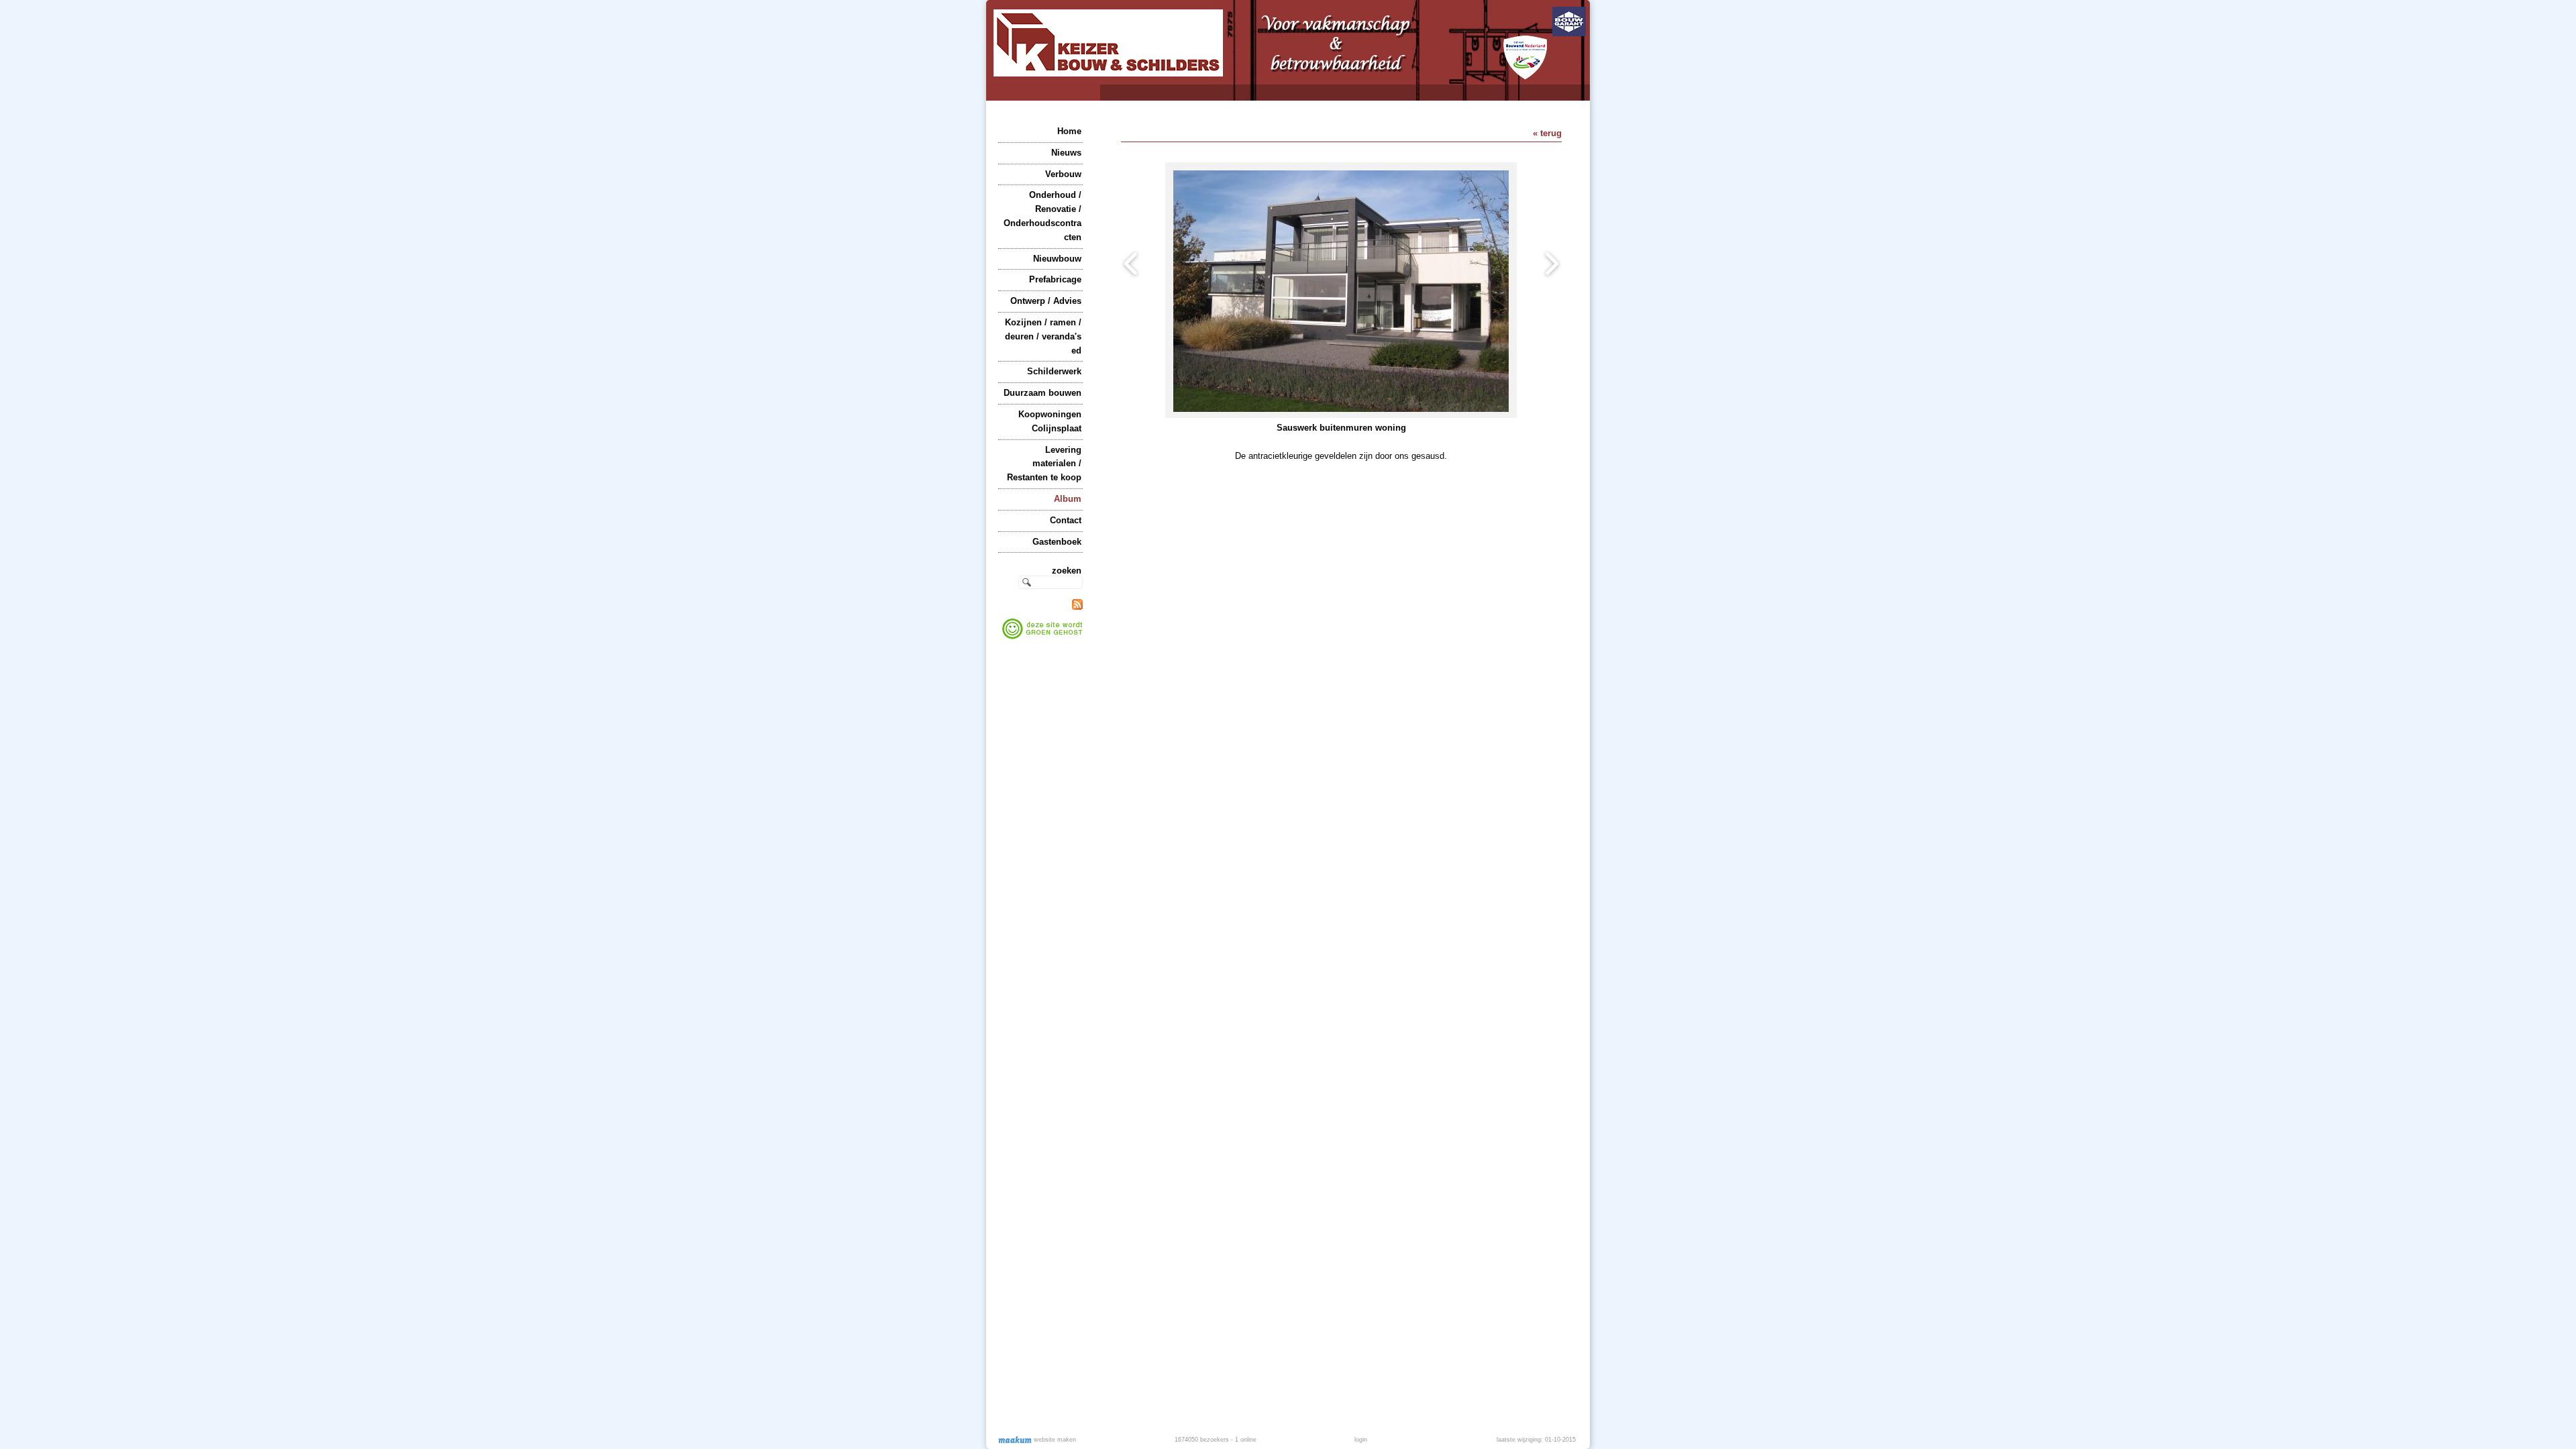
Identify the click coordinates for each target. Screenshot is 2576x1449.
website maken (1054, 1440)
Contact (1066, 520)
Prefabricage (1055, 279)
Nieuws (1066, 153)
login (1361, 1440)
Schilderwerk (1054, 371)
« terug (1547, 133)
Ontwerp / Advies (1046, 301)
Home (1069, 131)
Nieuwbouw (1057, 259)
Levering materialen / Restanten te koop (1044, 464)
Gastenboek (1057, 542)
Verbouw (1063, 174)
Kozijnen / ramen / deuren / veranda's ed (1043, 336)
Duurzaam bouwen (1042, 393)
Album (1068, 499)
